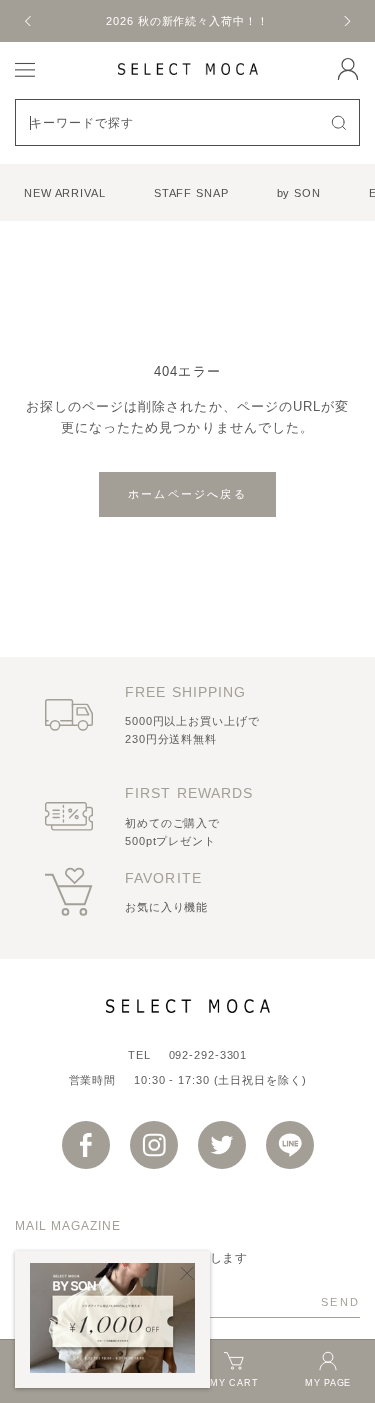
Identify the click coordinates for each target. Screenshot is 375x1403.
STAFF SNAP (191, 193)
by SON (299, 193)
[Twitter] (222, 1145)
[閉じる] (187, 1273)
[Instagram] (154, 1145)
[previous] (29, 21)
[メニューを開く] (25, 68)
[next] (346, 21)
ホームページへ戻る (187, 494)
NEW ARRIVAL (65, 193)
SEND (340, 1302)
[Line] (290, 1145)
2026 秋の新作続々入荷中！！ (187, 21)
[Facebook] (86, 1145)
